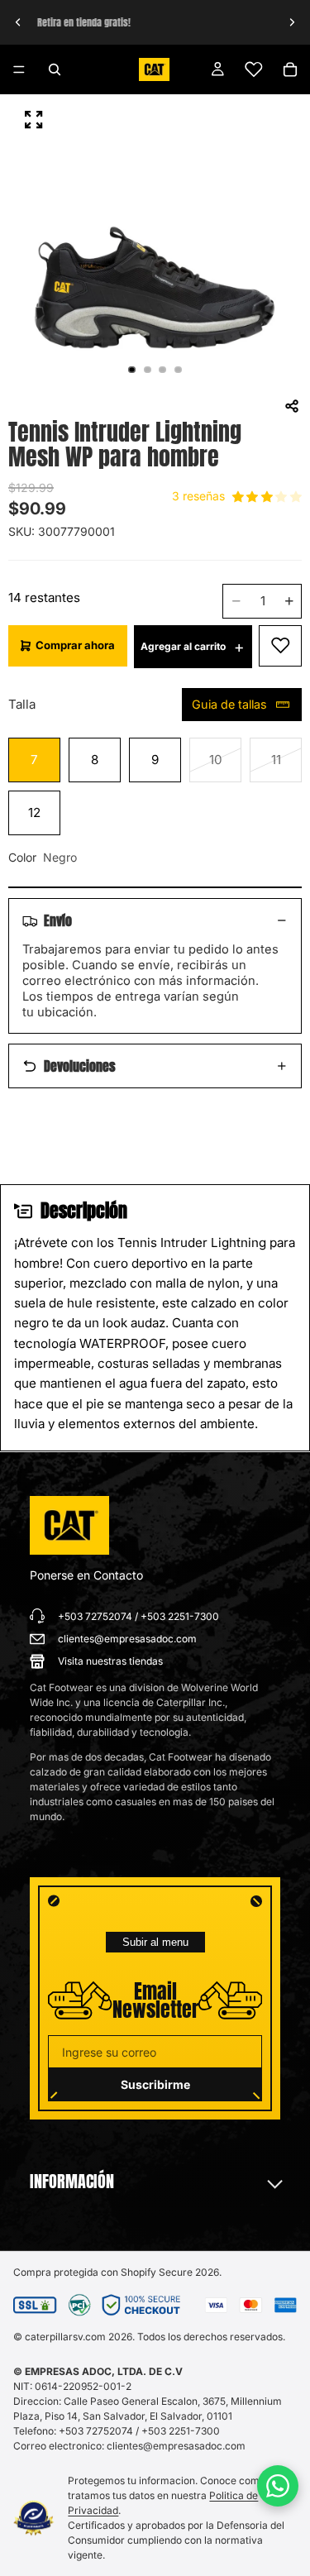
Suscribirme (155, 2084)
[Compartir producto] (292, 406)
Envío (58, 920)
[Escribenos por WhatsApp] (278, 2486)
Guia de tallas (229, 704)
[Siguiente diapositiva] (292, 22)
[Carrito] (290, 69)
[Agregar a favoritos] (280, 646)
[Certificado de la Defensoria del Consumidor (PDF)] (34, 2519)
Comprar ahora (75, 645)
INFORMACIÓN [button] (72, 2182)
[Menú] (19, 69)
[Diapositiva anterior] (18, 22)
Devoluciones (80, 1066)
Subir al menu (155, 1942)
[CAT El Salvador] (69, 1526)
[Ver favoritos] (254, 69)
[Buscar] (55, 69)
